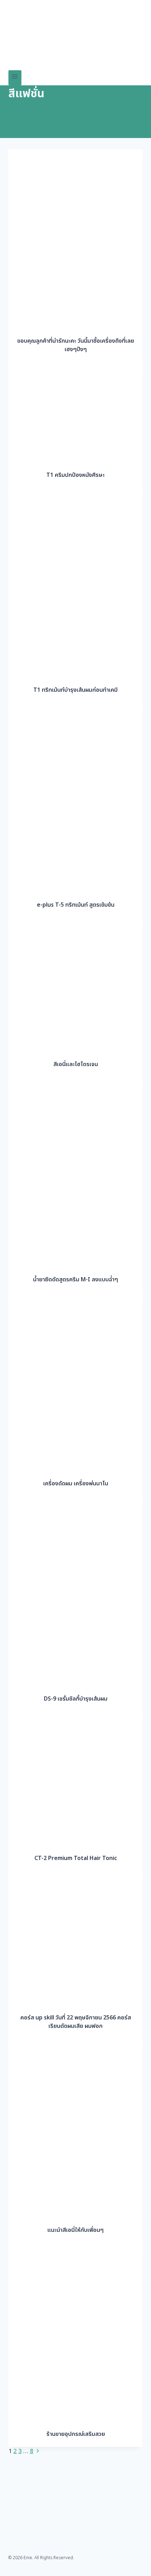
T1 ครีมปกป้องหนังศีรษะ (75, 475)
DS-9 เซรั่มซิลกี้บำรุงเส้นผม (76, 1699)
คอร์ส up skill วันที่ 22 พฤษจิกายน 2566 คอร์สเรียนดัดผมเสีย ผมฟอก (76, 2022)
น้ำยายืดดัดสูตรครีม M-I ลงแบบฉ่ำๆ (75, 1280)
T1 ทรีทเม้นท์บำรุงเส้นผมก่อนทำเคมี (75, 690)
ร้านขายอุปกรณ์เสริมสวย (76, 2434)
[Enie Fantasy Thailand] (75, 18)
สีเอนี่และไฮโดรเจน (76, 1064)
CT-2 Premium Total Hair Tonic (76, 1858)
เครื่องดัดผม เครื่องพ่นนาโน (76, 1484)
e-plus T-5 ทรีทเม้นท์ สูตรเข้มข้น (76, 905)
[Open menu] (15, 78)
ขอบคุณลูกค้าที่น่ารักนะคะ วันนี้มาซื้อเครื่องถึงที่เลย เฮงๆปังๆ (76, 345)
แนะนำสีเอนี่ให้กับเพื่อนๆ (75, 2230)
